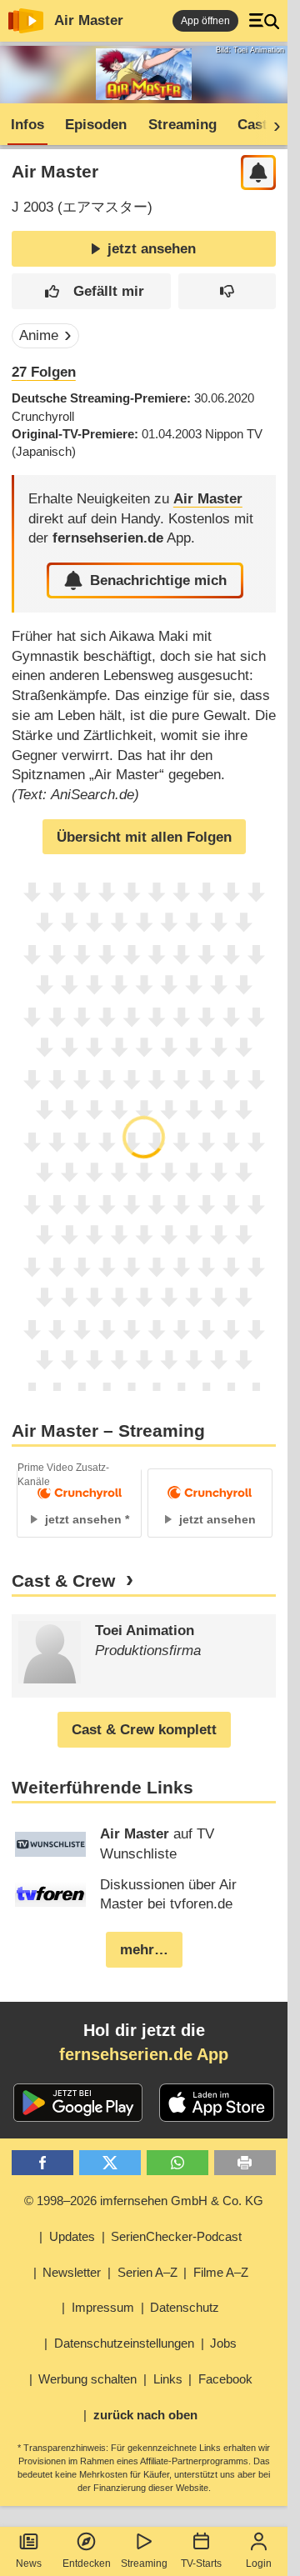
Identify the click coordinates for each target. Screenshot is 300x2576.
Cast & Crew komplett (144, 1730)
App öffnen (205, 21)
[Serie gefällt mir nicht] (227, 291)
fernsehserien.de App (144, 2054)
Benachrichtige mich (158, 580)
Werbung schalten (87, 2379)
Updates (72, 2236)
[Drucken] (245, 2163)
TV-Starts (201, 2563)
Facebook (225, 2379)
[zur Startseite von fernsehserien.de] (26, 21)
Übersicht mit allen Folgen (144, 837)
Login (259, 2563)
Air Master (89, 20)
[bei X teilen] (110, 2163)
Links (168, 2379)
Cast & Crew (63, 1581)
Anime (39, 335)
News (29, 2563)
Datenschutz (185, 2307)
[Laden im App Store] (217, 2103)
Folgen (44, 372)
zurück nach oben (145, 2415)
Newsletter (72, 2272)
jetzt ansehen (152, 249)
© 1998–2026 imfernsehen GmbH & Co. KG (144, 2201)
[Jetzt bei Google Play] (78, 2103)
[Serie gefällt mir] (92, 291)
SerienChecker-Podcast (176, 2236)
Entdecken (87, 2563)
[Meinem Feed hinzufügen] (259, 173)
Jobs (223, 2343)
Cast (252, 125)
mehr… (144, 1950)
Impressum (103, 2307)
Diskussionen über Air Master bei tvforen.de (168, 1895)
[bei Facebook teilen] (43, 2163)
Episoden (96, 125)
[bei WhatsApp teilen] (178, 2163)
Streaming (144, 2563)
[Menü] (264, 21)
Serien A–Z (147, 2272)
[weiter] (272, 125)
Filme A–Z (221, 2272)
